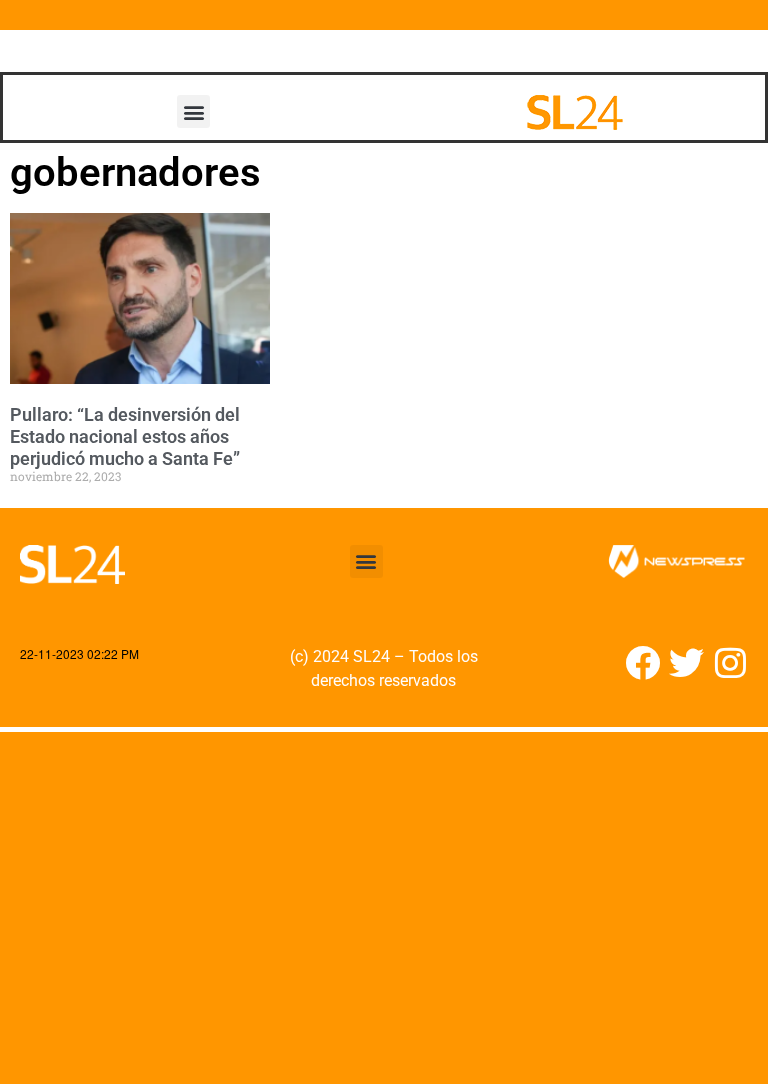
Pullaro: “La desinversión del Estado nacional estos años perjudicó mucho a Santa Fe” (125, 436)
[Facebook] (642, 662)
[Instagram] (730, 662)
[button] (193, 111)
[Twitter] (686, 662)
